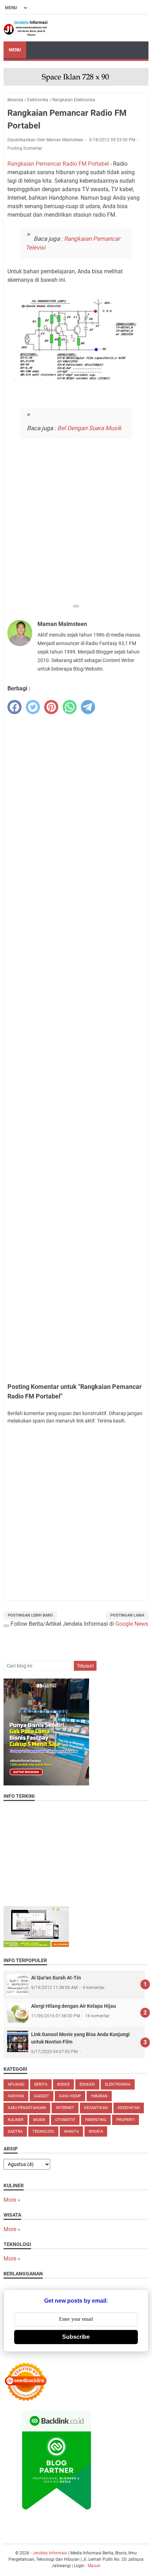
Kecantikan (96, 2108)
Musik (39, 2120)
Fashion (16, 2096)
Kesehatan (129, 2108)
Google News (132, 1624)
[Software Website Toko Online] (36, 1945)
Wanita (71, 2132)
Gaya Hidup (70, 2096)
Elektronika (118, 2084)
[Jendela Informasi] (26, 28)
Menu (15, 50)
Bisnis (63, 2084)
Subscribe (76, 2337)
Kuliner (16, 2120)
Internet (65, 2108)
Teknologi (43, 2132)
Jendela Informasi (50, 2553)
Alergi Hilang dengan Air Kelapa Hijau (74, 2006)
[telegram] (88, 707)
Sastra (15, 2132)
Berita (41, 2084)
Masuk (94, 2566)
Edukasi (87, 2084)
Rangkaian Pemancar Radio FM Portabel (58, 164)
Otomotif (65, 2120)
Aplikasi (16, 2084)
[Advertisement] (76, 524)
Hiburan (99, 2096)
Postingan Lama (127, 1615)
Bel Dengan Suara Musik (89, 428)
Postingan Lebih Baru (30, 1615)
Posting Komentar (25, 148)
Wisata (96, 2132)
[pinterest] (51, 707)
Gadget (42, 2096)
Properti (125, 2120)
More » (12, 2200)
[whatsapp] (70, 707)
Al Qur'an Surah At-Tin (56, 1978)
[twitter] (33, 707)
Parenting (96, 2120)
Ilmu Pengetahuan (27, 2108)
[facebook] (14, 707)
